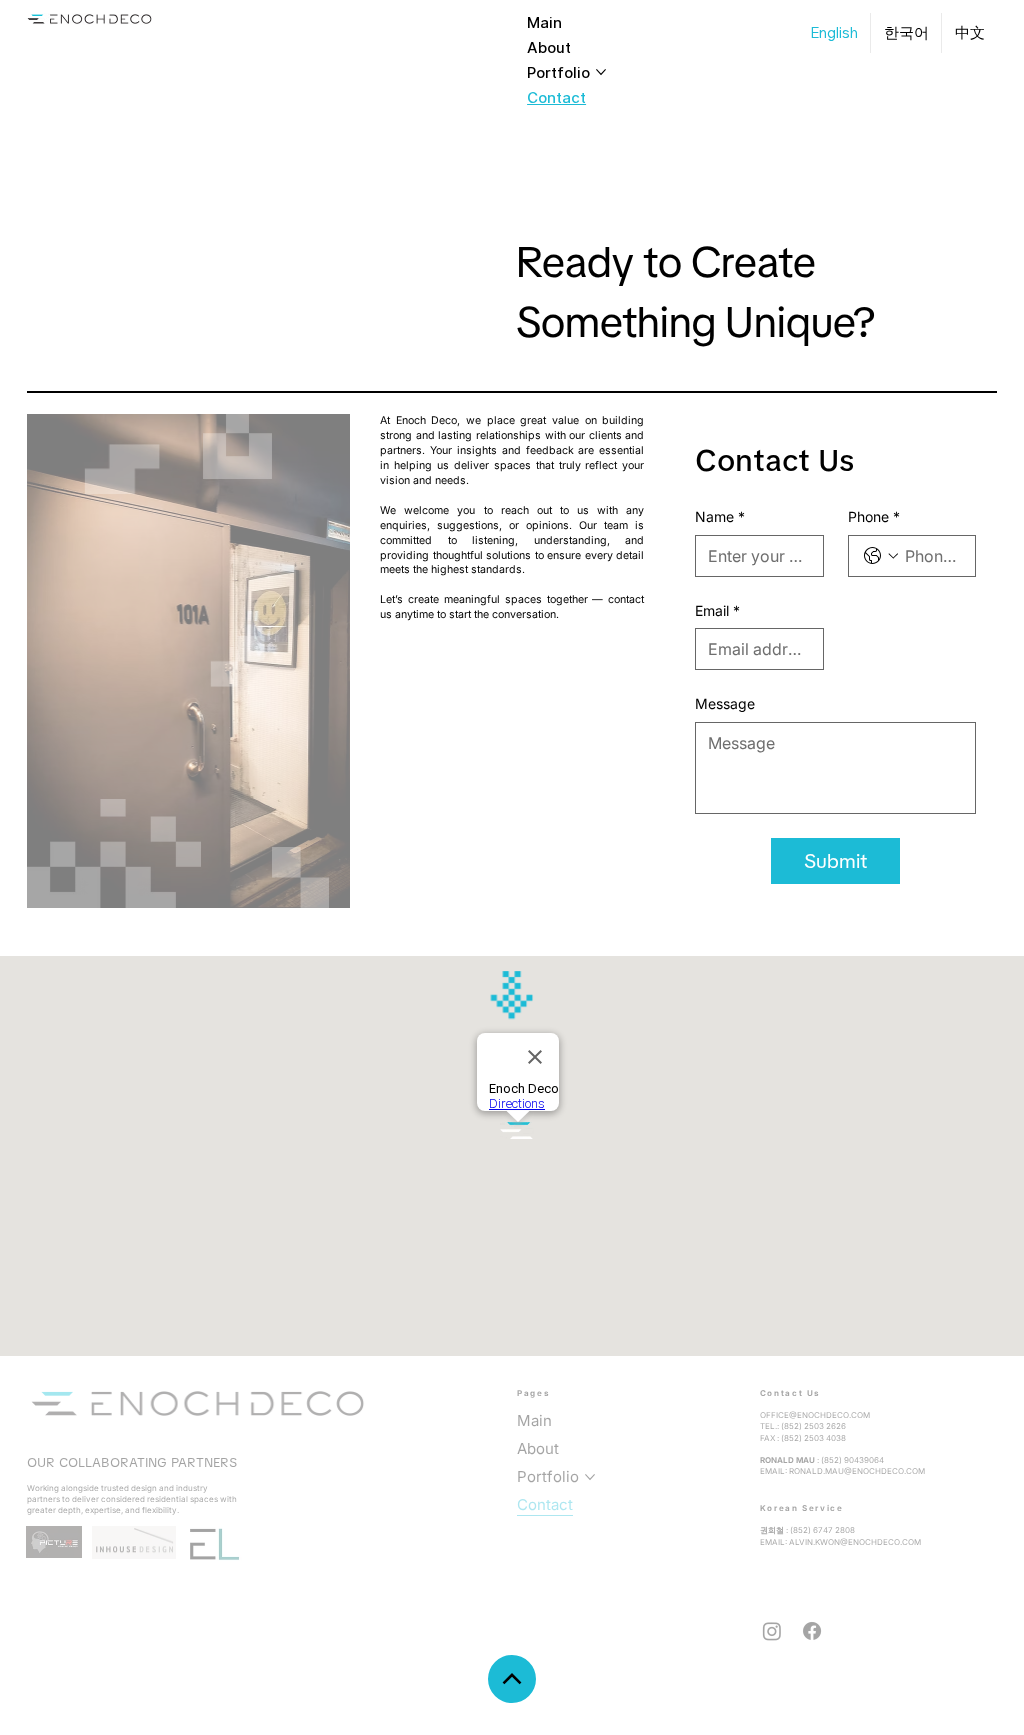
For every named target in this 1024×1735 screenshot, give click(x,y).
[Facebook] (812, 1631)
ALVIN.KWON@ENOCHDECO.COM (855, 1542)
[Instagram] (772, 1631)
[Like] (512, 1679)
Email (717, 610)
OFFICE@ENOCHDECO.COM (815, 1415)
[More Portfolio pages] (601, 72)
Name (720, 516)
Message (725, 703)
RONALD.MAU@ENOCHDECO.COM (857, 1471)
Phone (874, 516)
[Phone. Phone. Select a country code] (881, 556)
